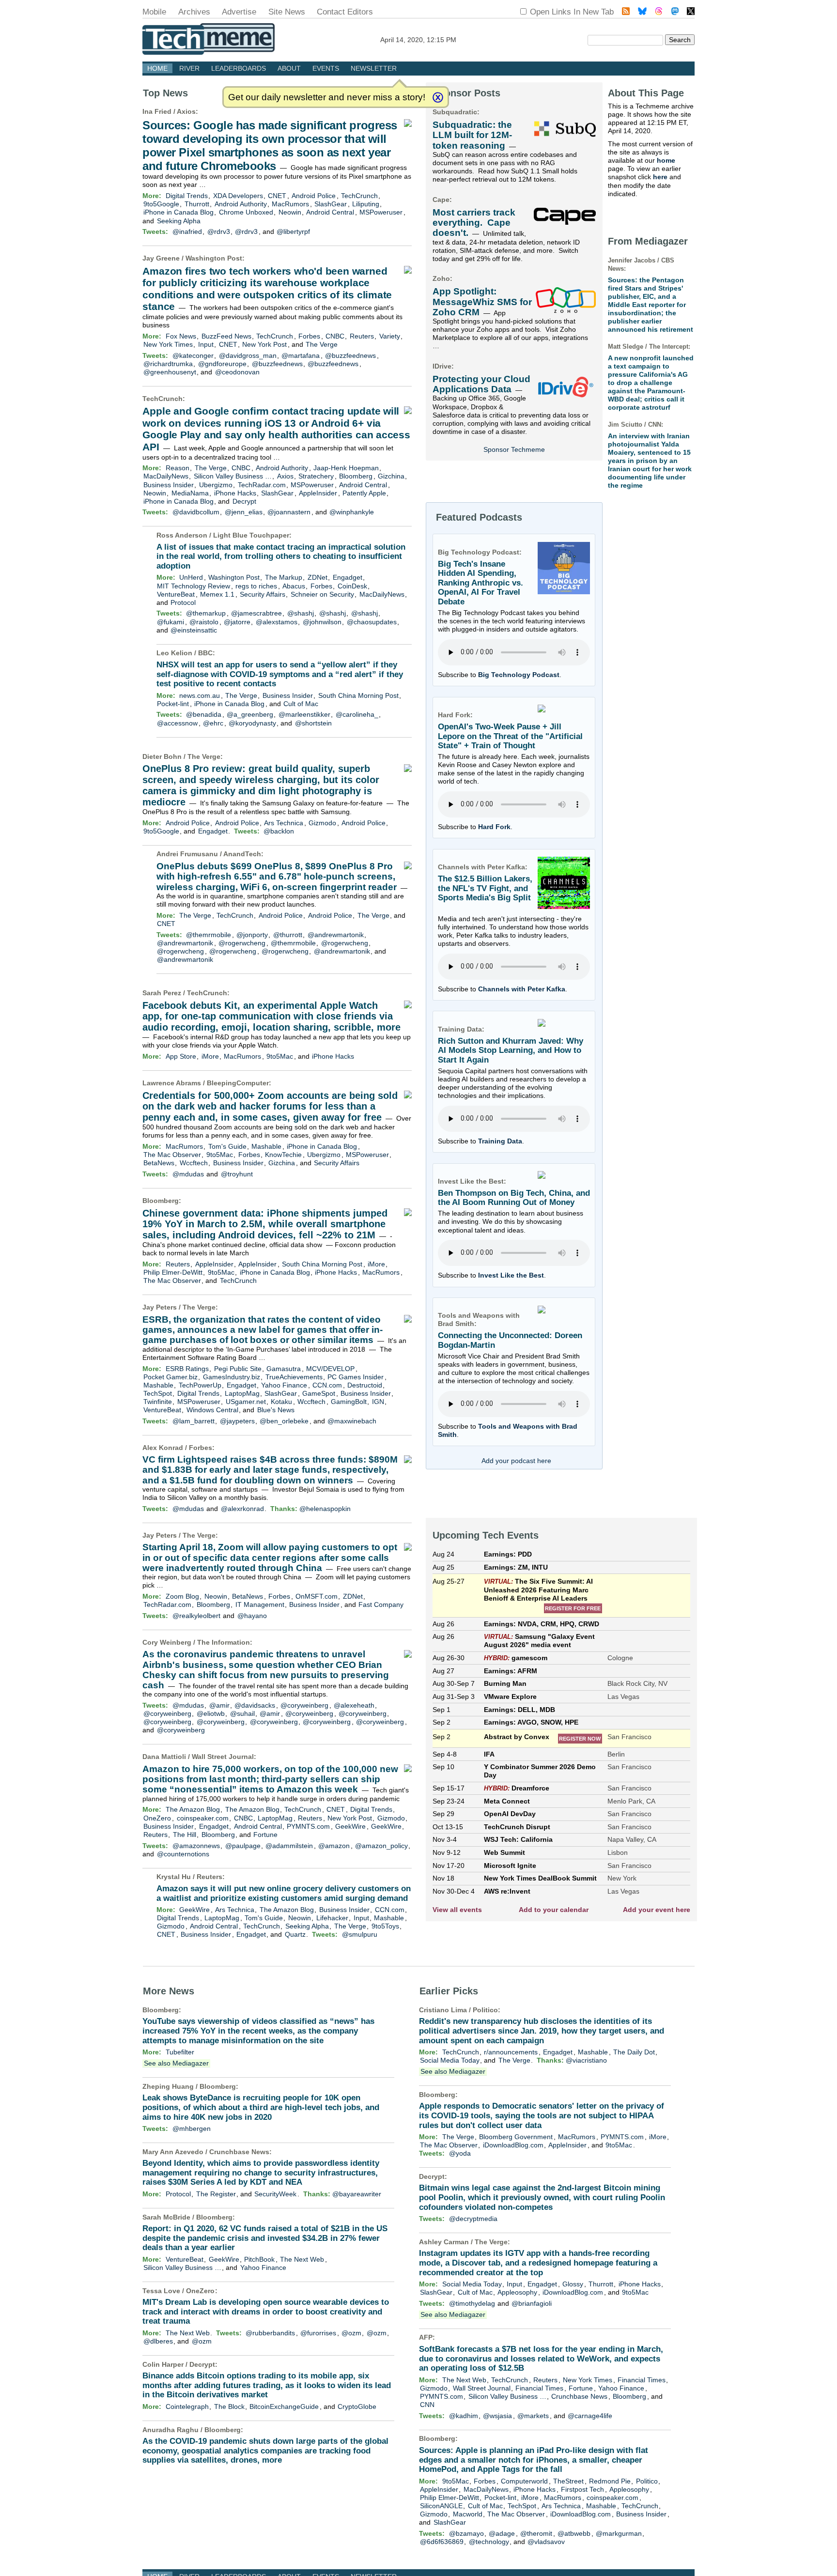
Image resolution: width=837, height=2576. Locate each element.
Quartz (295, 1934)
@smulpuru (360, 1934)
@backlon (279, 831)
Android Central (330, 212)
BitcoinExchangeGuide (284, 2406)
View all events (457, 1910)
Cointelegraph (187, 2406)
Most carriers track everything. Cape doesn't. (474, 223)
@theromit (536, 2533)
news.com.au (200, 695)
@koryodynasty (252, 723)
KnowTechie (283, 1155)
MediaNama (190, 493)
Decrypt (244, 501)
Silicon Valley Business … (233, 476)
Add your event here (657, 1910)
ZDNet (318, 577)
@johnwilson (322, 622)
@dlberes (158, 2341)
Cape (441, 200)
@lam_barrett (194, 1421)
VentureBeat (176, 594)
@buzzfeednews (350, 355)
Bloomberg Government (516, 2137)
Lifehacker (332, 1918)
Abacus (294, 586)
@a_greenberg (250, 714)
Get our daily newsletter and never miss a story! (327, 97)
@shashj (301, 613)
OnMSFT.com (317, 1596)
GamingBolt (349, 1402)
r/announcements (511, 2052)
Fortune (265, 1835)
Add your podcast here (516, 1461)
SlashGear (331, 204)
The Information (224, 1642)
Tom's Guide (227, 1146)
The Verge (322, 344)
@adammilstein (289, 1846)
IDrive (442, 366)
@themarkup (206, 613)
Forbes (309, 336)
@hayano (252, 1616)
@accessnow (177, 723)
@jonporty (252, 935)
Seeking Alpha (179, 221)
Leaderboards (239, 68)
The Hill (185, 1835)
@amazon (334, 1846)
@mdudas (188, 1174)
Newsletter (374, 68)
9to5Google (161, 204)
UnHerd (191, 577)
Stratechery (316, 476)
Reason (178, 468)
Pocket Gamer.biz (170, 1377)
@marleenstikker (304, 714)
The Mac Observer (172, 1155)
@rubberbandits (270, 2333)
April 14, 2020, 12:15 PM (418, 40)
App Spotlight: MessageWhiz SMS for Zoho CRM (482, 302)
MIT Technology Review (194, 586)
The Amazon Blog (193, 1809)
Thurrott (197, 204)
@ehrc (213, 723)
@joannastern (289, 512)
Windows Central (212, 1410)
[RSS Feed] (626, 12)
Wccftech (194, 1163)
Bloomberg (356, 476)
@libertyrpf (293, 231)
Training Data (500, 1141)
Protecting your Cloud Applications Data (481, 384)
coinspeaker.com (203, 1818)
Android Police (314, 196)
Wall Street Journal (223, 1757)
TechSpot (158, 1393)
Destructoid (365, 1385)
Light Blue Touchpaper (251, 535)
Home (157, 68)
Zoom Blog (182, 1596)
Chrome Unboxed (246, 212)
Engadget (348, 577)
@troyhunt (237, 1174)
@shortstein (313, 723)
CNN (427, 2405)
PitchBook (259, 2259)
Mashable (266, 1146)
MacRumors (290, 204)
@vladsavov (546, 2542)
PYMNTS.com (308, 1826)
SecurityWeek (275, 2194)
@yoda (460, 2153)
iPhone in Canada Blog (178, 212)
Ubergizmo (216, 485)
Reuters (362, 336)
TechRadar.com (262, 485)
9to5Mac (280, 1056)
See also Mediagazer (176, 2063)
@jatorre (237, 622)
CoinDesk (352, 586)
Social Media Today (450, 2060)
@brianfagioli (532, 2303)
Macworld (468, 2514)
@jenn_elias (244, 512)
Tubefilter (180, 2052)
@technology (489, 2542)
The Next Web (302, 2259)
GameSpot (319, 1393)
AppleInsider (318, 493)
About (289, 68)
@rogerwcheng (242, 943)
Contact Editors (345, 12)
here (660, 177)
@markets (533, 2416)
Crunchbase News (239, 2152)
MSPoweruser (381, 212)
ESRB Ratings (187, 1369)
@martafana (301, 355)
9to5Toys (385, 1926)
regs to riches (256, 586)
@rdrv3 (219, 231)
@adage (502, 2533)
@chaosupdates (372, 622)
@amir (219, 1705)
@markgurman (619, 2533)
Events (326, 68)
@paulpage (243, 1846)
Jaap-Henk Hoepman (346, 468)
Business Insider (169, 485)
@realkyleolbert (196, 1616)
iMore (210, 1056)
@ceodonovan (237, 372)
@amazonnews (196, 1846)
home (666, 160)
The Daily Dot (634, 2052)
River (189, 68)
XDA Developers (238, 196)
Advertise (239, 12)
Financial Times (642, 2380)
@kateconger (193, 355)
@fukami (170, 622)
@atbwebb (574, 2533)
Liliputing (366, 204)
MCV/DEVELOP (330, 1369)
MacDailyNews (166, 476)
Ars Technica (284, 823)
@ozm (351, 2333)
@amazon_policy (381, 1846)
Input (206, 344)
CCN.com (327, 1385)
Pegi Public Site (238, 1369)
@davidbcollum (196, 512)
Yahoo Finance (284, 1385)
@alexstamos (277, 622)
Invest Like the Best (511, 1275)
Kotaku (281, 1402)
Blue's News (276, 1410)
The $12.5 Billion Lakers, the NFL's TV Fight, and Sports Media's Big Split (485, 888)
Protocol (183, 602)
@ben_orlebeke (284, 1421)
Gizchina (391, 476)
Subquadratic (455, 112)
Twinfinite (158, 1402)
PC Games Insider (356, 1377)
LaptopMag (242, 1393)
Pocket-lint (173, 704)
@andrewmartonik (336, 935)
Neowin (290, 212)
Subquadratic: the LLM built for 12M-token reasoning (472, 135)
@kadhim (464, 2416)
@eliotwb (211, 1713)
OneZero (157, 1818)
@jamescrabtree (256, 613)
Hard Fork (494, 827)
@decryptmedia (473, 2219)
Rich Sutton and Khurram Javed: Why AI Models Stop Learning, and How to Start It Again (511, 1050)
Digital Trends (187, 196)
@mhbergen (192, 2129)
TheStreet (568, 2481)
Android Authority (241, 204)
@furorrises (318, 2333)
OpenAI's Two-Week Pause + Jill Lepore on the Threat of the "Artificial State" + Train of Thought (510, 736)
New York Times (168, 344)
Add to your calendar (554, 1910)
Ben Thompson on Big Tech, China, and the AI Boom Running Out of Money (514, 1198)
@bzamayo (466, 2533)
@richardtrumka (168, 364)
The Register (216, 2194)
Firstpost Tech (582, 2489)
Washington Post (214, 258)
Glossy (573, 2284)
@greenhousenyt (170, 372)
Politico (485, 2010)
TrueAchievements (294, 1377)
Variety (390, 336)
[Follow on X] (691, 12)
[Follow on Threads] (659, 12)
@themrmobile (209, 935)
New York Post (264, 344)
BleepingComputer (238, 1083)
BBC (205, 653)
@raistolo (204, 622)
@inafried (187, 231)
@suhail (242, 1713)
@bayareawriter (357, 2194)
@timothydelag (472, 2303)
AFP (426, 2337)
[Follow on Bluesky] (642, 12)
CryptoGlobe (357, 2406)
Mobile (154, 12)
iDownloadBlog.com (513, 2145)
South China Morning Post (358, 695)
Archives (194, 12)
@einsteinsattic (194, 630)
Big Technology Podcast (519, 675)
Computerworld (524, 2481)
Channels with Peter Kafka (522, 989)
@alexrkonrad (242, 1509)
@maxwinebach (352, 1421)
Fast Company (381, 1604)
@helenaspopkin (325, 1509)
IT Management (260, 1604)
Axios (186, 111)
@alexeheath (354, 1705)
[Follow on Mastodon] (675, 12)
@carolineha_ (357, 714)
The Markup (284, 577)
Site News (287, 12)
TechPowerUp (200, 1385)
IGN (378, 1402)
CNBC (335, 336)
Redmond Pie (610, 2481)
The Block (229, 2406)
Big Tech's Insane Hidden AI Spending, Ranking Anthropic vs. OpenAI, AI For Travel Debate (480, 583)
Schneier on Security (322, 594)
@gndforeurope (222, 364)
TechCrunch (359, 196)
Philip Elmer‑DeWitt (173, 1272)
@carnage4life (590, 2416)
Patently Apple (364, 493)
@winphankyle (352, 512)
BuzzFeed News (226, 336)
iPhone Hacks (235, 493)
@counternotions (183, 1854)
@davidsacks (255, 1705)
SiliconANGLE (441, 2506)
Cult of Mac (301, 704)
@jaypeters (237, 1421)
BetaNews (159, 1163)
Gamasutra (284, 1369)
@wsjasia (497, 2416)
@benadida (204, 714)
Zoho (441, 278)
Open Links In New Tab (572, 12)
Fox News (181, 336)
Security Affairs (263, 594)
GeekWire (350, 1826)
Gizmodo (322, 823)
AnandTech (242, 854)
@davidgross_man (248, 355)
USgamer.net (246, 1402)
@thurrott (288, 935)
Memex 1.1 (217, 594)
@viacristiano (586, 2060)
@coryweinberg (304, 1705)
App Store (181, 1056)
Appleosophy (517, 2292)
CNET (277, 196)
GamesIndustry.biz (232, 1377)
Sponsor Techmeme (514, 449)
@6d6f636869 (442, 2542)
